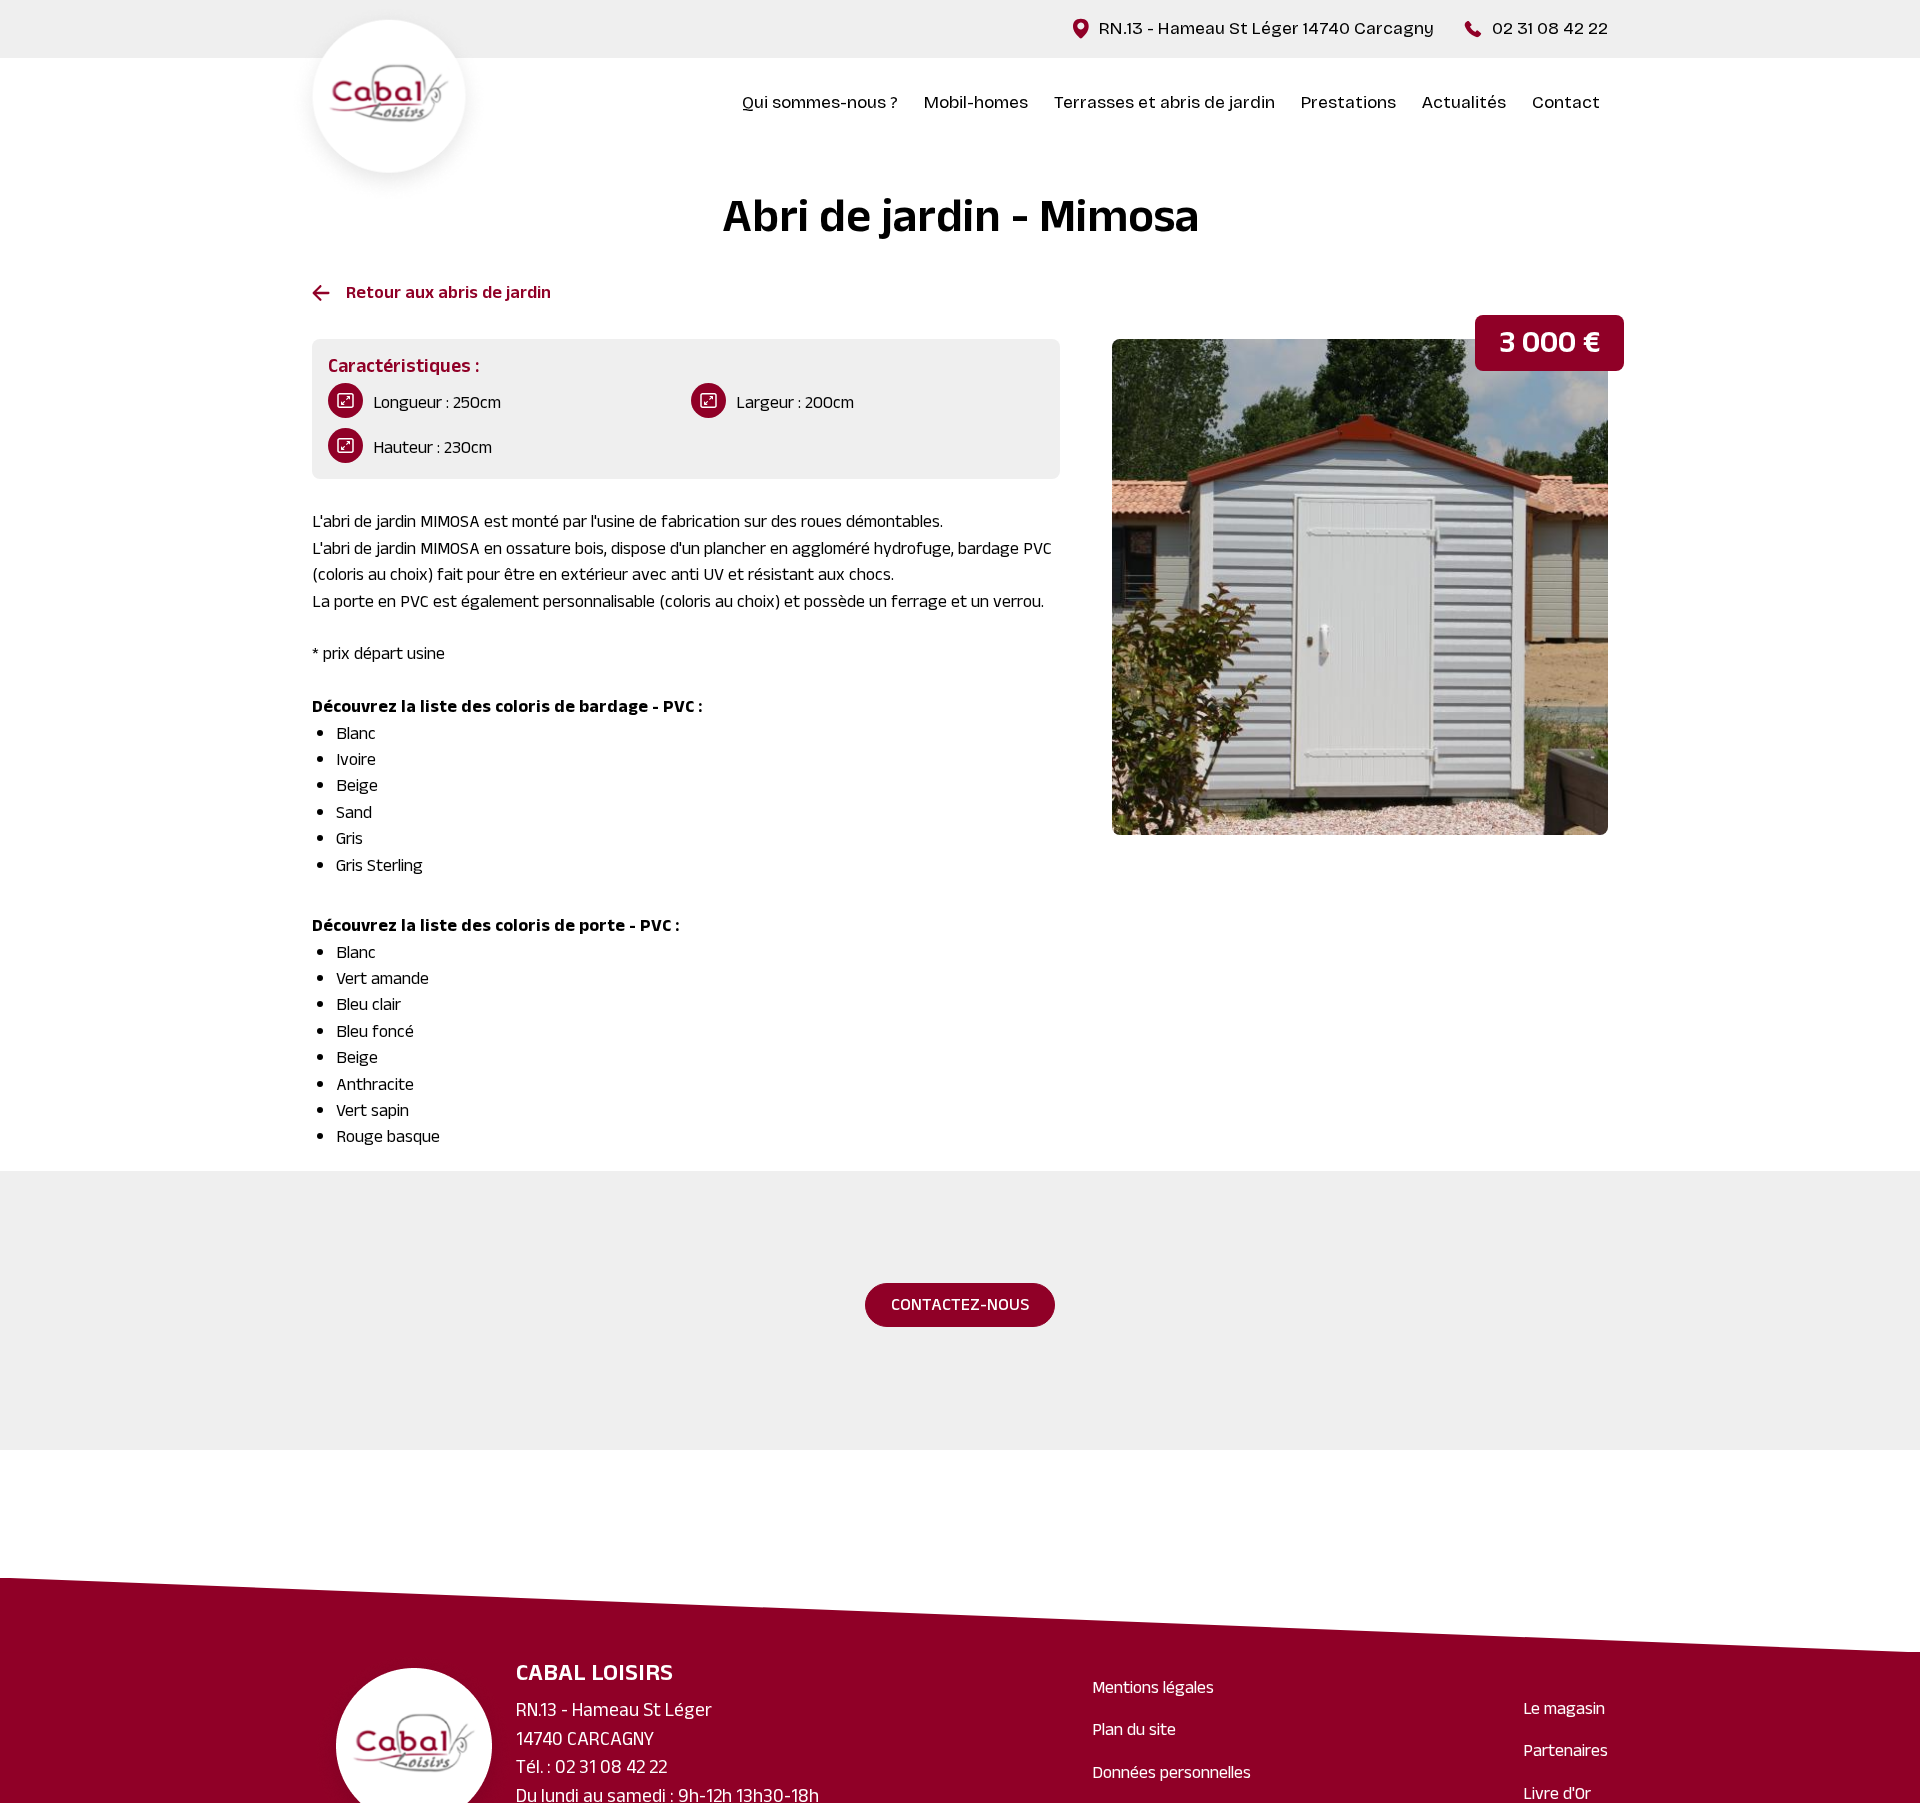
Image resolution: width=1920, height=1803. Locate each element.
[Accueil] (389, 104)
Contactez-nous (960, 1307)
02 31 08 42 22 (1550, 28)
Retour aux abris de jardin (448, 295)
